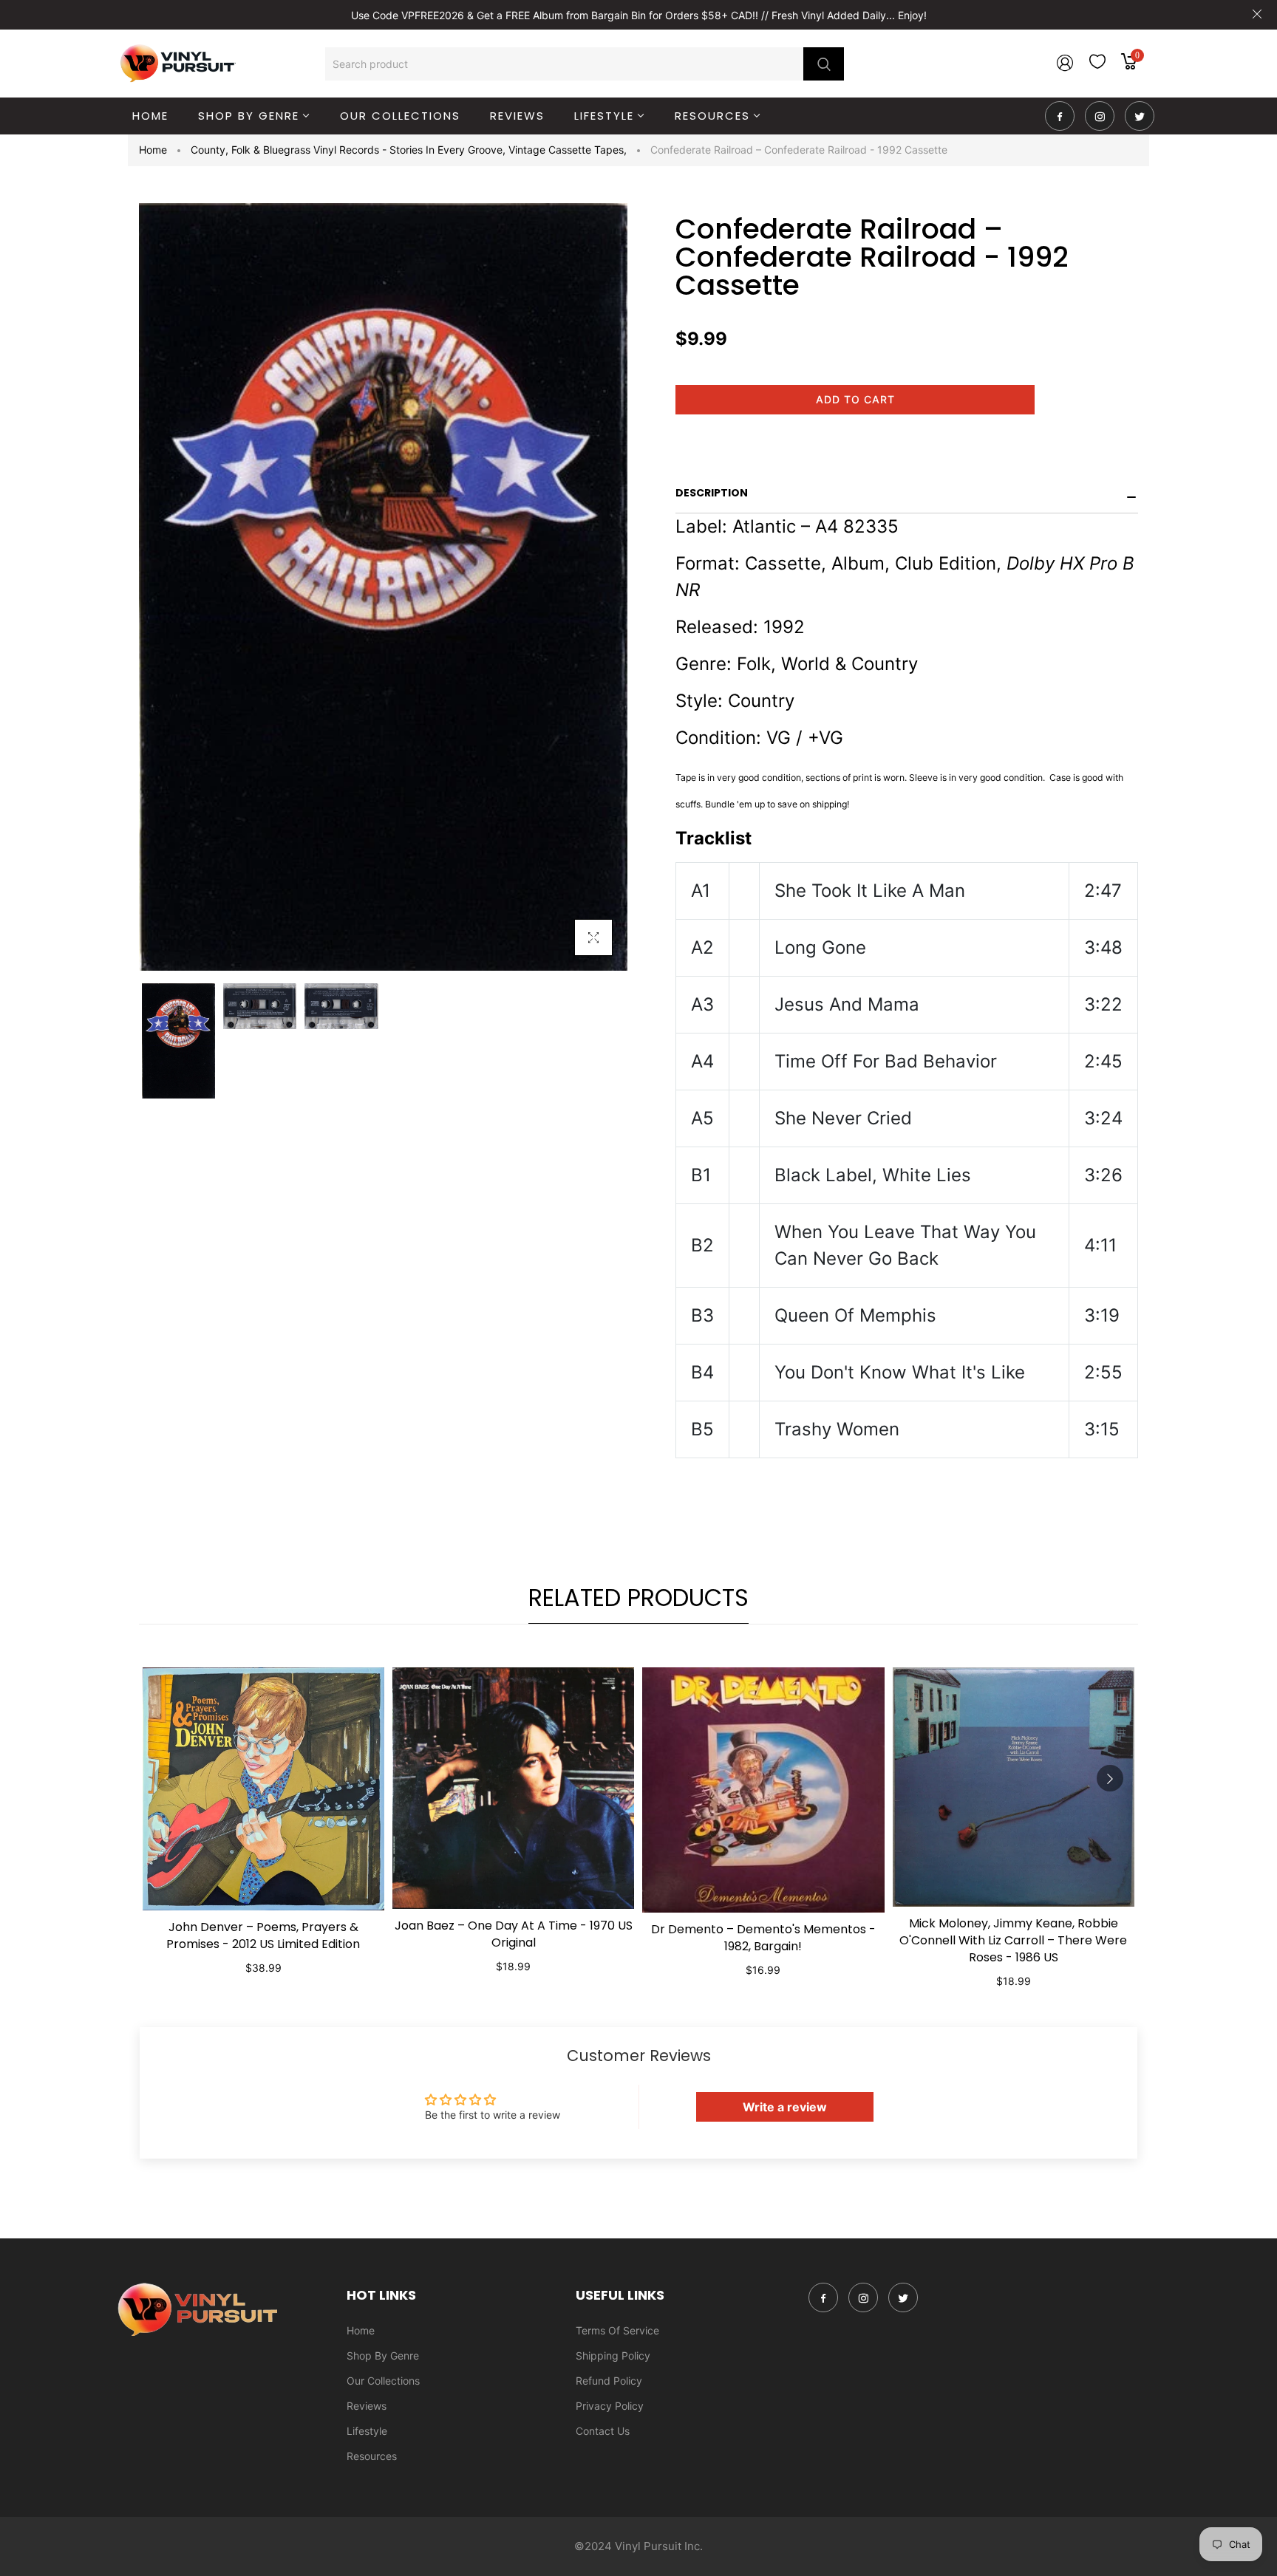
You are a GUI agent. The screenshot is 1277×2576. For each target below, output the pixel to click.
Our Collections (383, 2381)
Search (824, 64)
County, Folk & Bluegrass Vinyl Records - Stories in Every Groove (348, 150)
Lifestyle (367, 2431)
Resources (372, 2456)
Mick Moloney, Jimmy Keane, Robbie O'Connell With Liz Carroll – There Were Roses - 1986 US (1013, 1940)
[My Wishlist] (1097, 65)
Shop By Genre (383, 2355)
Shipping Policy (613, 2355)
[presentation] (167, 1778)
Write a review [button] (785, 2107)
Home (153, 150)
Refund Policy (609, 2381)
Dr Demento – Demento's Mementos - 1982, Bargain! (763, 1938)
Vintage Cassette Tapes (568, 150)
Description (712, 493)
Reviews (367, 2406)
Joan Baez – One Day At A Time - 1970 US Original (514, 1934)
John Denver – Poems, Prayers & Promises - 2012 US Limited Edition (263, 1936)
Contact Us (603, 2431)
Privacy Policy (610, 2406)
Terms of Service (617, 2330)
